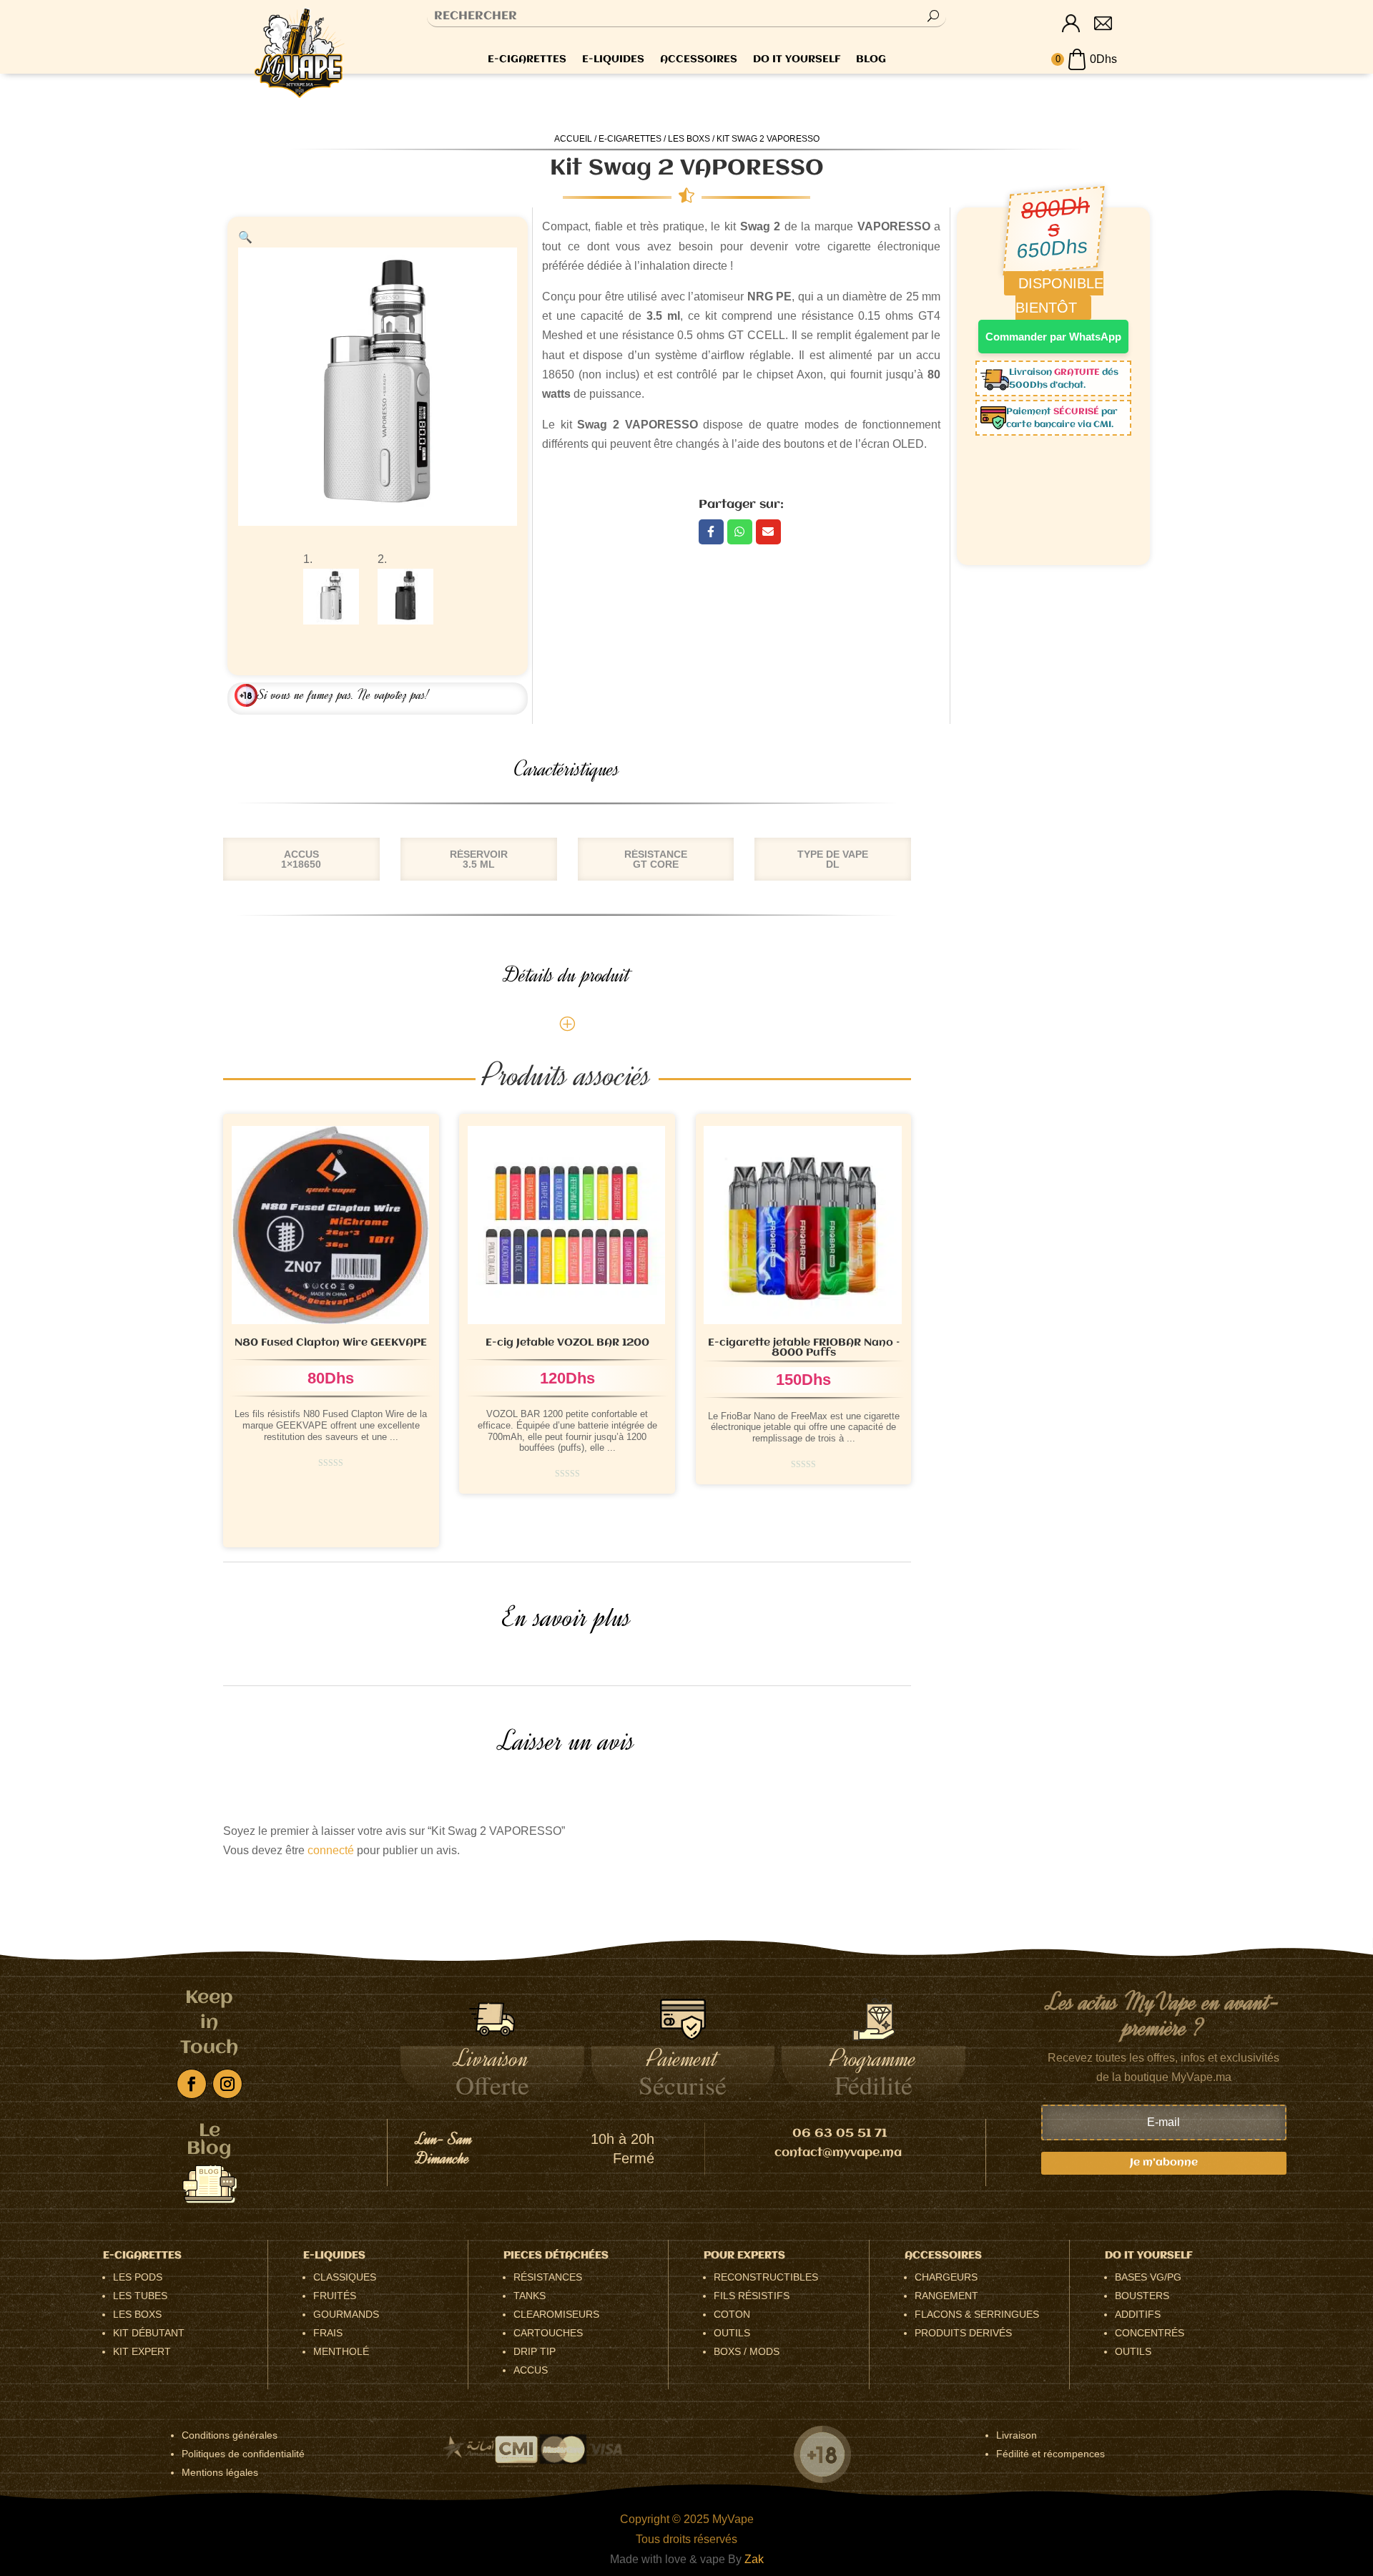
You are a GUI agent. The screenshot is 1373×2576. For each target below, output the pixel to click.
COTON (732, 2314)
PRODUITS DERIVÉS (963, 2333)
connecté (331, 1850)
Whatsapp (740, 532)
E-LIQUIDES (613, 60)
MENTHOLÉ (341, 2351)
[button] (245, 237)
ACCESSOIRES (699, 60)
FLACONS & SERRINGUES (977, 2314)
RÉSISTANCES (548, 2277)
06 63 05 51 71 (840, 2134)
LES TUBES (140, 2296)
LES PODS (138, 2277)
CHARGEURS (946, 2277)
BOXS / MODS (747, 2351)
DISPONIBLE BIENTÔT (567, 1441)
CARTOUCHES (548, 2333)
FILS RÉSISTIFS (752, 2296)
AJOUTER (374, 1522)
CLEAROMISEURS (556, 2314)
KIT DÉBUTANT (149, 2333)
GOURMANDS (346, 2314)
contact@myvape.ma (838, 2153)
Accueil (573, 139)
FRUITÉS (335, 2296)
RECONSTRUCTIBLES (766, 2277)
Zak (754, 2559)
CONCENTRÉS (1150, 2333)
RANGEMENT (946, 2296)
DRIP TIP (535, 2351)
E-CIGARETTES (527, 60)
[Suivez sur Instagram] (227, 2084)
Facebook (711, 532)
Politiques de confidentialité (243, 2454)
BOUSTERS (1142, 2296)
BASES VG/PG (1148, 2277)
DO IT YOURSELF (797, 60)
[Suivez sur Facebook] (192, 2084)
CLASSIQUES (345, 2277)
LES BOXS (689, 139)
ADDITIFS (1138, 2314)
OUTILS (732, 2333)
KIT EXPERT (142, 2351)
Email (768, 532)
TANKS (530, 2296)
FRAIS (328, 2333)
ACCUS (531, 2370)
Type (236, 1455)
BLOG (871, 60)
